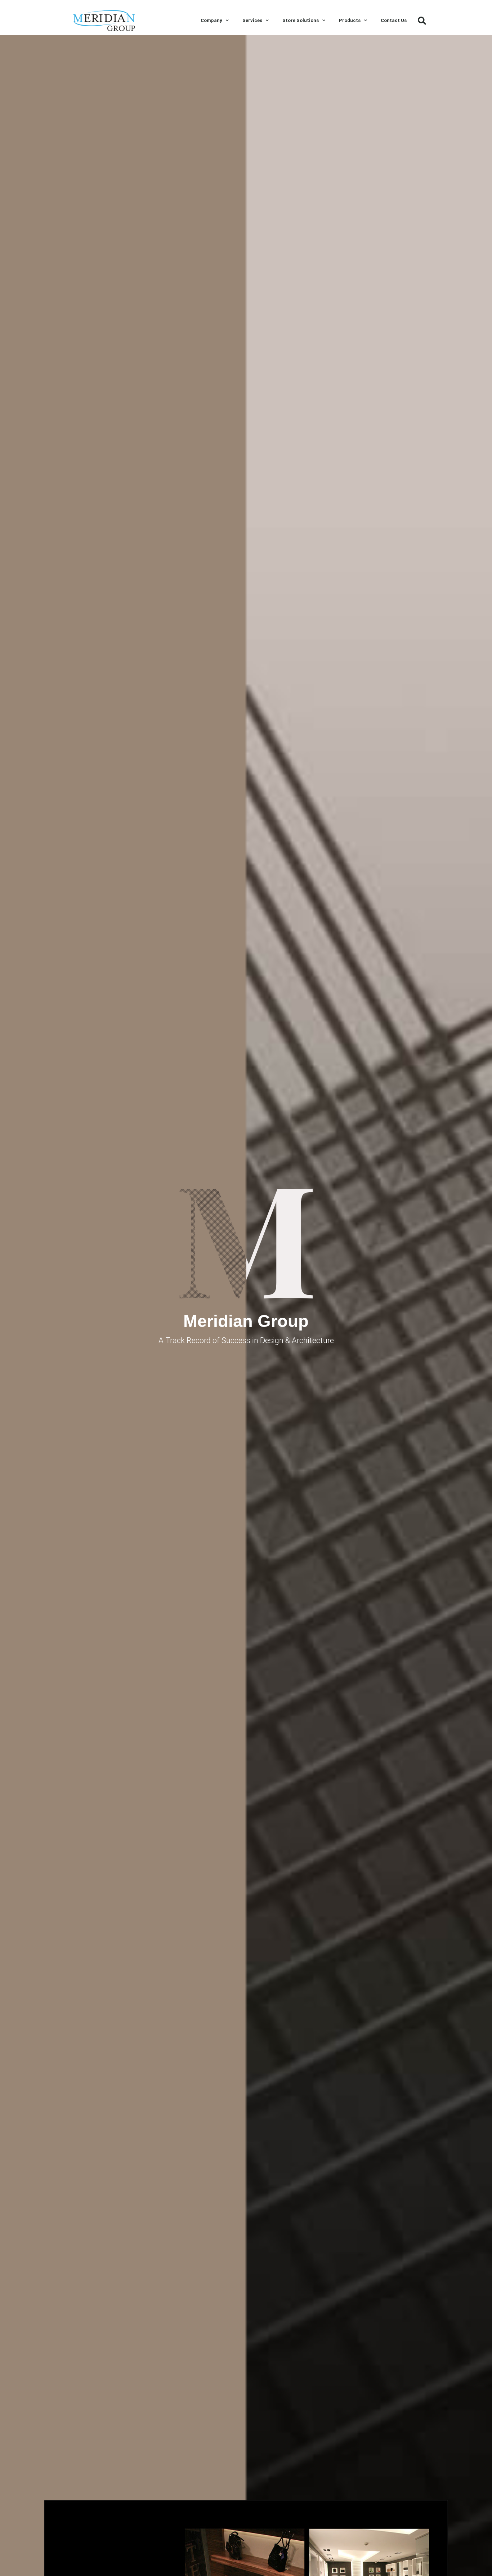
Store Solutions (301, 20)
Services (252, 20)
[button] (422, 21)
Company (211, 20)
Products (350, 20)
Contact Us (394, 20)
